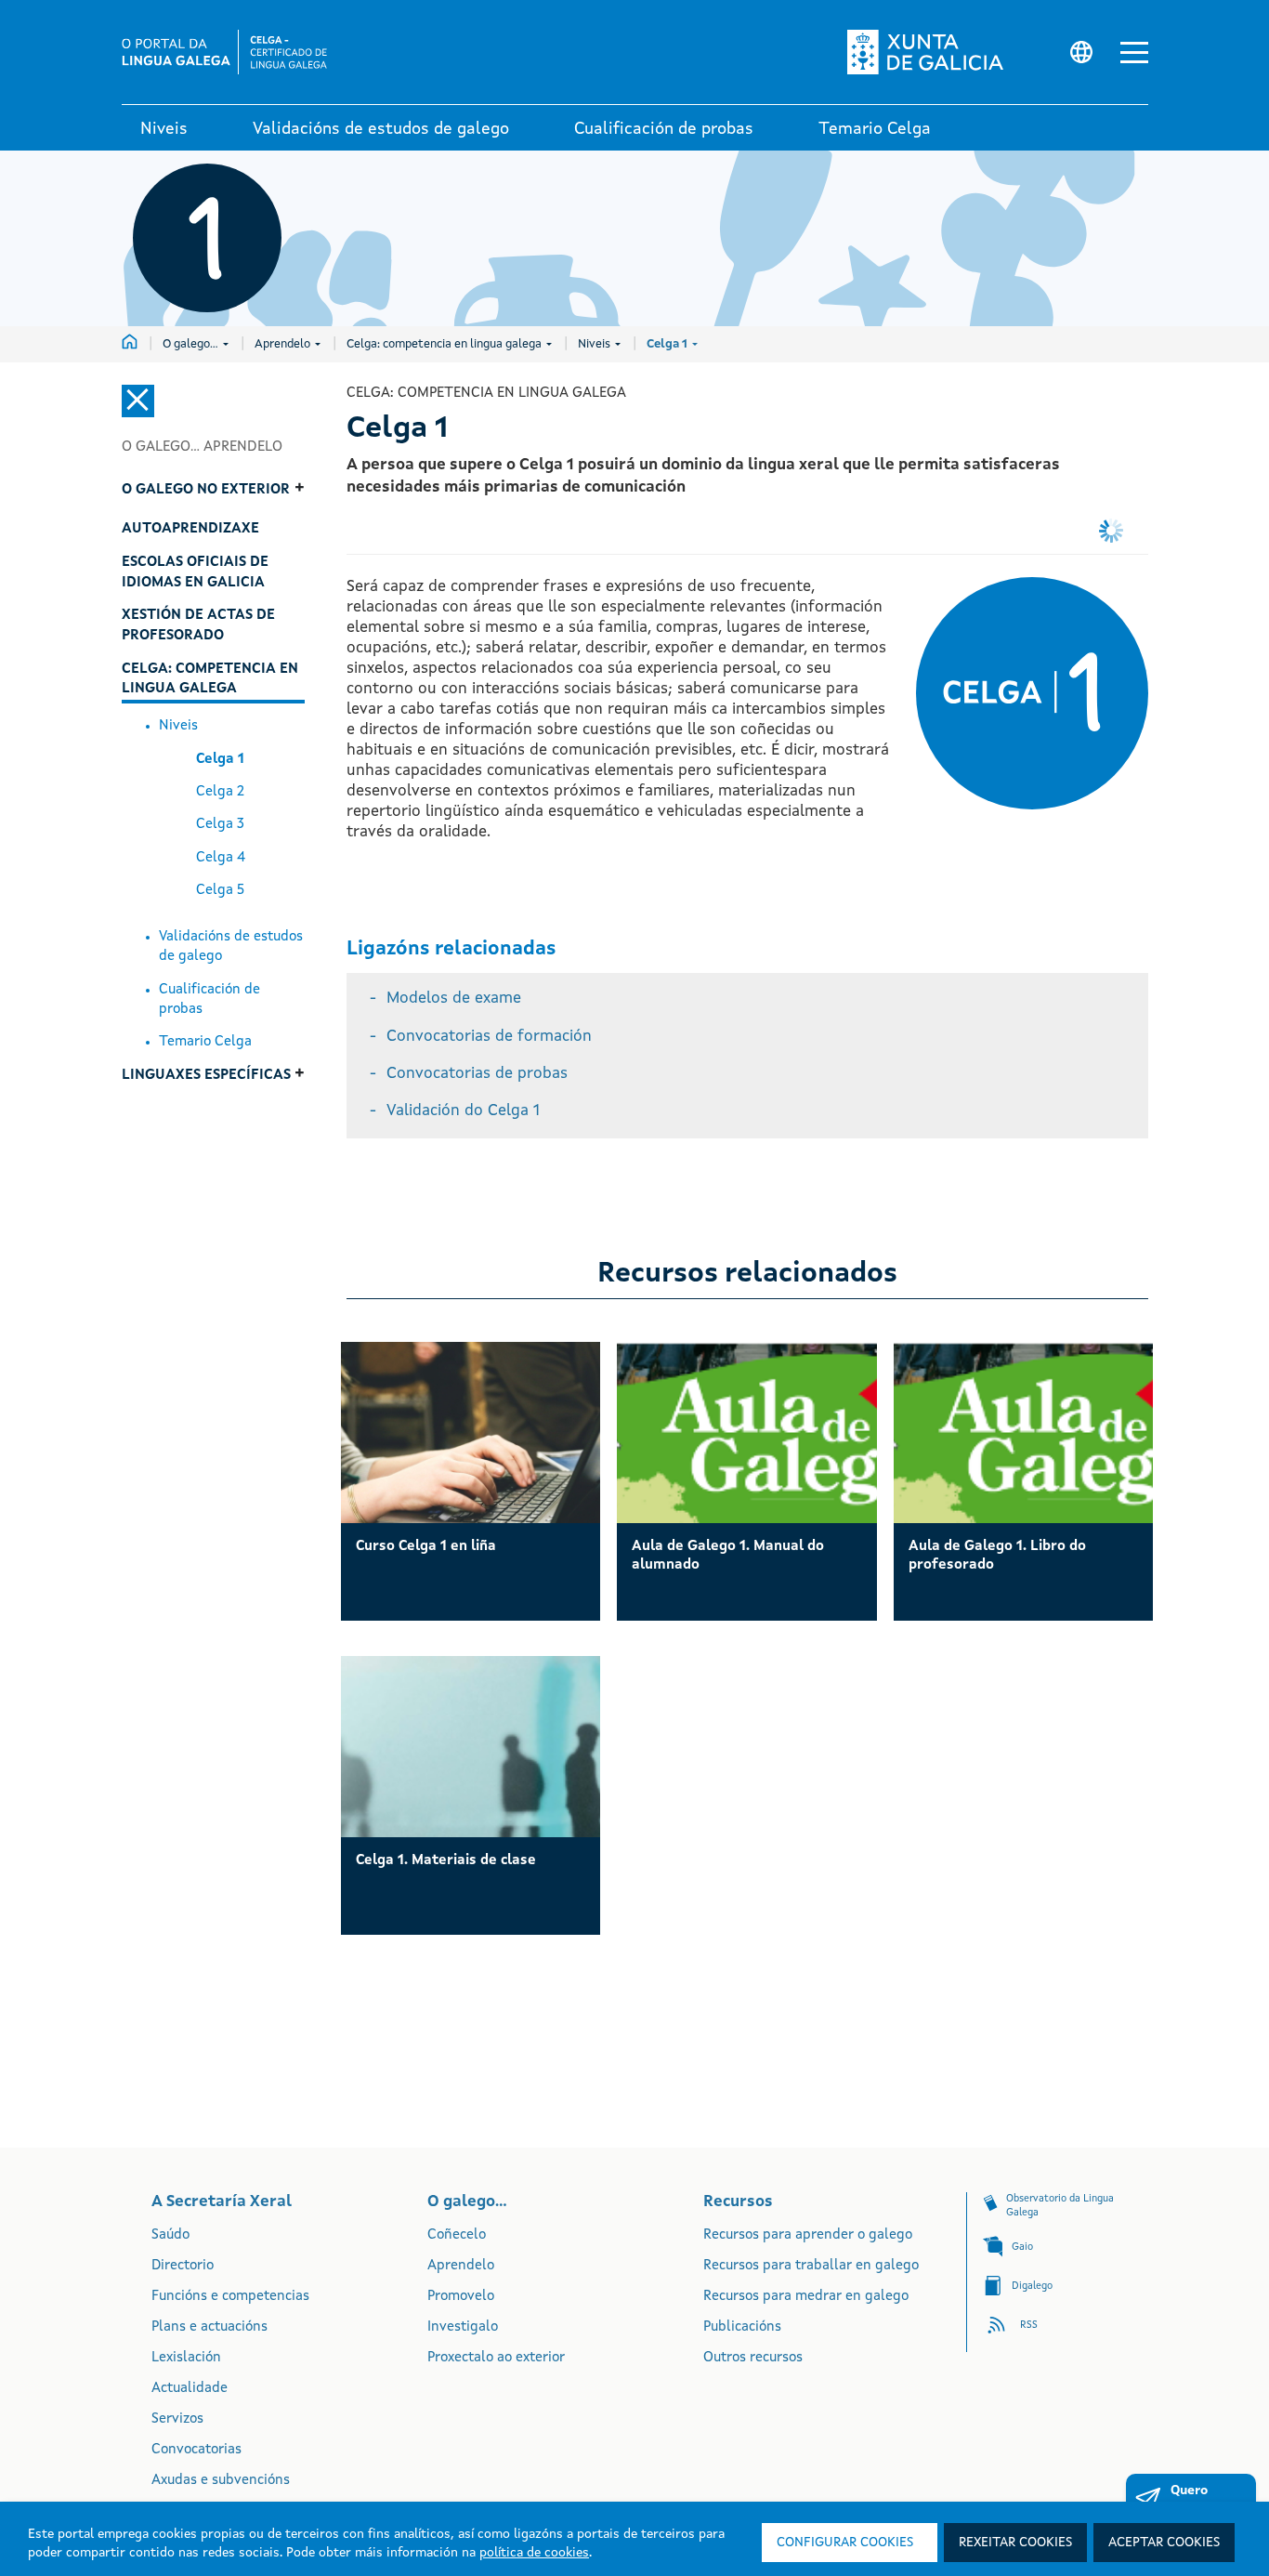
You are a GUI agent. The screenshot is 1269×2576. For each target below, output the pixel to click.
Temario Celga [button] (875, 129)
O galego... (192, 344)
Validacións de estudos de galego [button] (381, 129)
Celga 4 (221, 858)
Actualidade (190, 2389)
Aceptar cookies (1164, 2543)
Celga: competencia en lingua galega (445, 344)
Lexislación (186, 2358)
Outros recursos (753, 2358)
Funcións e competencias (230, 2297)
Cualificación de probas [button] (664, 129)
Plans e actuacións (209, 2327)
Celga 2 (220, 792)
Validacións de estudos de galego (231, 947)
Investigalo (463, 2327)
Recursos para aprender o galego (808, 2235)
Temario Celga (205, 1042)
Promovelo (461, 2297)
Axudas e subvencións (221, 2481)
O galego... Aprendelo (202, 447)
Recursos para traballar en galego (811, 2266)
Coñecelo (457, 2235)
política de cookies (534, 2553)
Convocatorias (196, 2450)
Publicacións (742, 2327)
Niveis (595, 344)
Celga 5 (220, 891)
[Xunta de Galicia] (942, 52)
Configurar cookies (845, 2543)
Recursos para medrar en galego (806, 2297)
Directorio (183, 2266)
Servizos (177, 2419)
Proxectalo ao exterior (496, 2358)
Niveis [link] (164, 129)
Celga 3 (220, 825)
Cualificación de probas (209, 1000)
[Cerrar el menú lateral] (138, 401)
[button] (1134, 53)
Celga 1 (668, 344)
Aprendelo (284, 344)
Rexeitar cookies (1015, 2543)
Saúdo (170, 2235)
